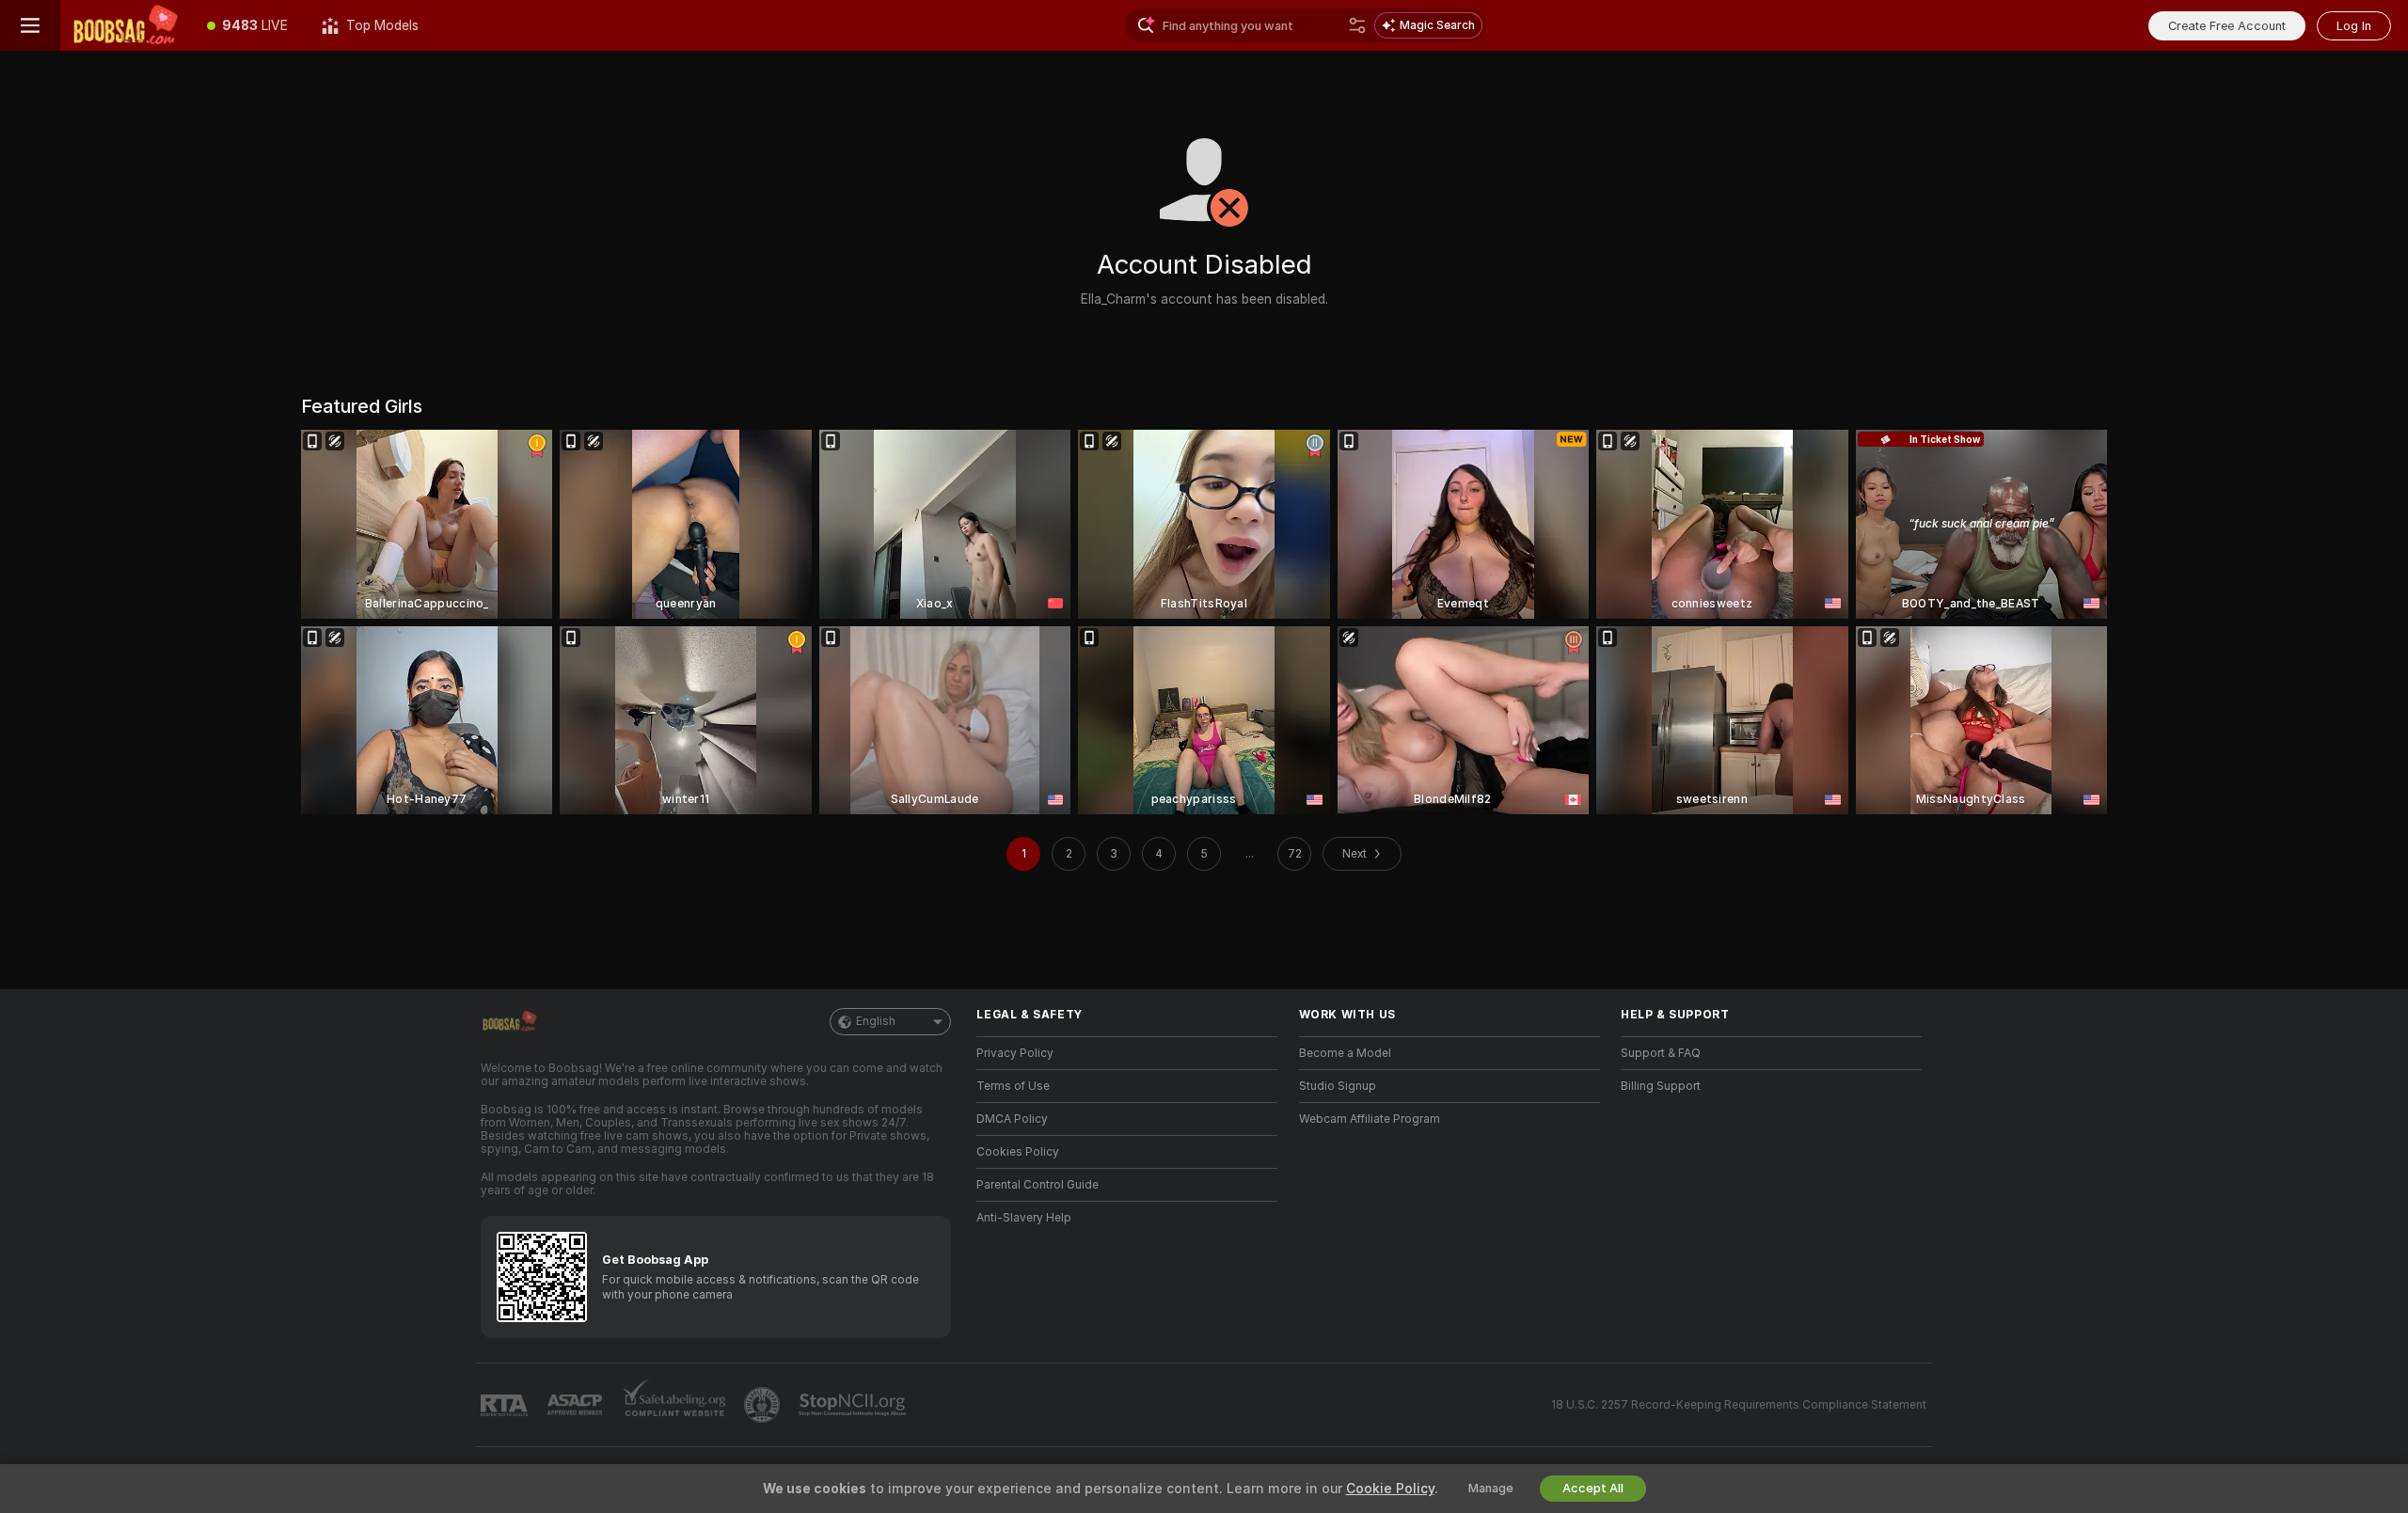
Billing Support (1661, 1086)
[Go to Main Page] (125, 25)
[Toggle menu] (30, 25)
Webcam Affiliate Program (1370, 1119)
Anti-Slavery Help (1024, 1218)
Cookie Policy (1390, 1489)
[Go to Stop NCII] (854, 1405)
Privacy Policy (1015, 1053)
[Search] (1357, 25)
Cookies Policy (1018, 1152)
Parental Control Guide (1038, 1185)
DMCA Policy (1012, 1119)
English (876, 1021)
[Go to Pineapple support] (764, 1405)
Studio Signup (1338, 1086)
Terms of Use (1013, 1086)
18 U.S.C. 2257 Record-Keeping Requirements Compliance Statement (1739, 1405)
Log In (2354, 26)
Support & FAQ (1661, 1053)
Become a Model (1345, 1053)
